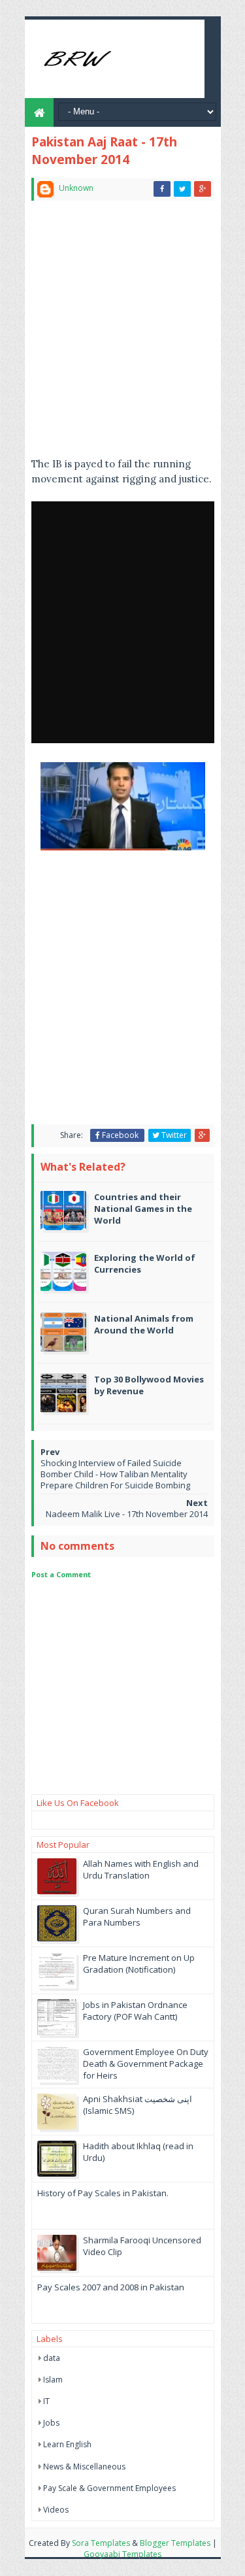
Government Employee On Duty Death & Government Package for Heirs (146, 2064)
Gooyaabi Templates (122, 2554)
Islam (53, 2380)
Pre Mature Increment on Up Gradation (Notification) (139, 1964)
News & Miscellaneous (84, 2467)
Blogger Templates (175, 2543)
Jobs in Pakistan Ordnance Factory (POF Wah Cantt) (135, 2011)
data (52, 2358)
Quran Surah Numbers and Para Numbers (137, 1916)
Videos (56, 2510)
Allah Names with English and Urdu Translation (141, 1869)
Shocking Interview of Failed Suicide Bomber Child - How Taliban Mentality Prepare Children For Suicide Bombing (115, 1474)
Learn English (67, 2444)
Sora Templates (101, 2543)
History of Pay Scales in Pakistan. (103, 2193)
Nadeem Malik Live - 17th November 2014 (127, 1514)
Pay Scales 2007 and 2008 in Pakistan (111, 2287)
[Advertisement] (122, 334)
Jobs (51, 2423)
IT (46, 2401)
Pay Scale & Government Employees (109, 2488)
